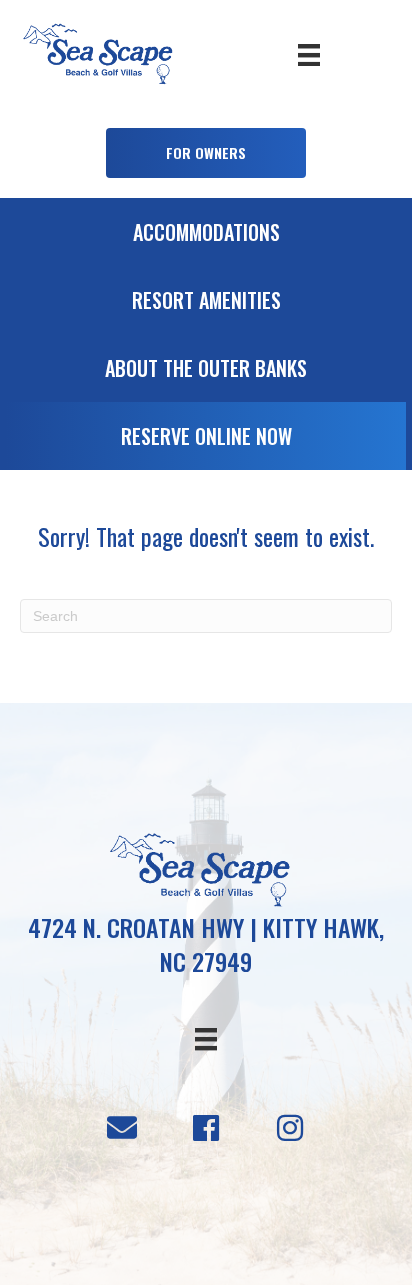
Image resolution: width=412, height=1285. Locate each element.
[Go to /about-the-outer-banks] (206, 373)
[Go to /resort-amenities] (206, 305)
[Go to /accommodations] (206, 237)
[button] (206, 153)
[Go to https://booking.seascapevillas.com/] (206, 441)
